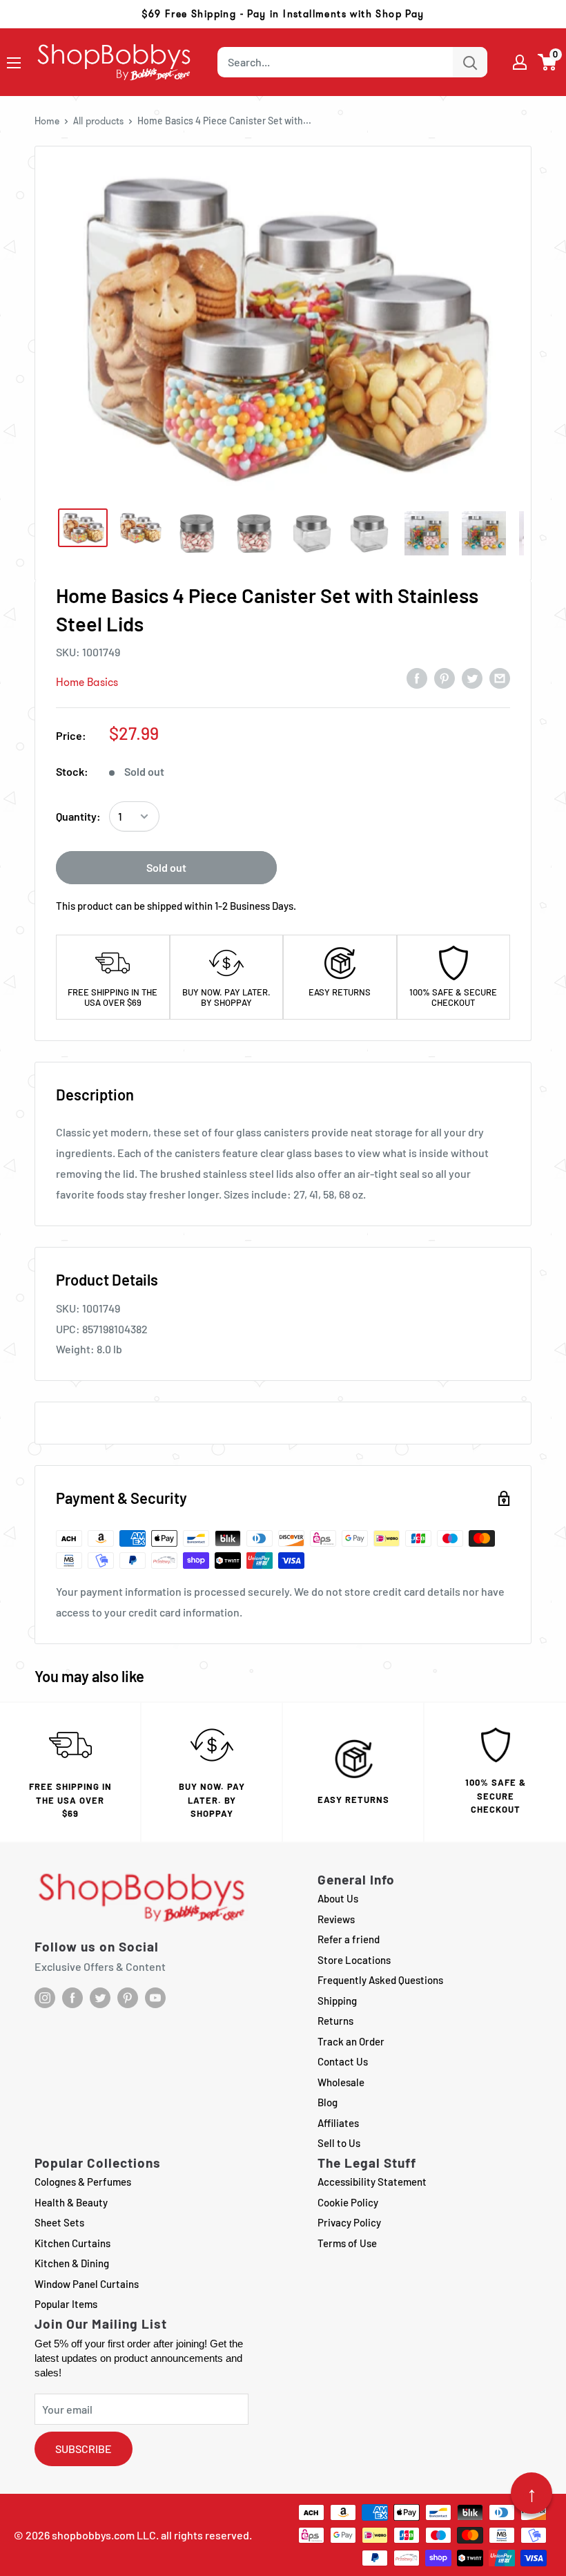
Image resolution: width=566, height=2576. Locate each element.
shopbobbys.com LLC (104, 2535)
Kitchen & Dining (72, 2263)
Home (47, 121)
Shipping (337, 2001)
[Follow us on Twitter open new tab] (100, 1998)
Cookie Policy (348, 2202)
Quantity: (78, 816)
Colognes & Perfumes (83, 2182)
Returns (335, 2021)
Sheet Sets (59, 2222)
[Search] (470, 62)
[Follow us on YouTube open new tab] (155, 1998)
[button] (548, 62)
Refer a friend (349, 1939)
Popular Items (66, 2304)
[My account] (520, 62)
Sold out (166, 867)
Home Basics (87, 682)
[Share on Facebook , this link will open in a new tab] (417, 678)
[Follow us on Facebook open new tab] (72, 1998)
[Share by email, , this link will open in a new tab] (500, 678)
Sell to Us (339, 2143)
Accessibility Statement (372, 2182)
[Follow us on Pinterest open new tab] (128, 1998)
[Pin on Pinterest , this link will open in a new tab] (445, 678)
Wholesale (341, 2082)
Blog (328, 2102)
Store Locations (354, 1960)
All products (98, 121)
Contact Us (343, 2061)
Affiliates (338, 2123)
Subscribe (84, 2449)
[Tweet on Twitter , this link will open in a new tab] (472, 678)
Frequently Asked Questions (380, 1980)
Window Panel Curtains (87, 2284)
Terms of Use (347, 2243)
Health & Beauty (71, 2202)
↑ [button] (532, 2493)
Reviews (336, 1919)
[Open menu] (14, 63)
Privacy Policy (349, 2222)
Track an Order (351, 2041)
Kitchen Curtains (72, 2243)
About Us (338, 1898)
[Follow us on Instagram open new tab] (45, 1998)
